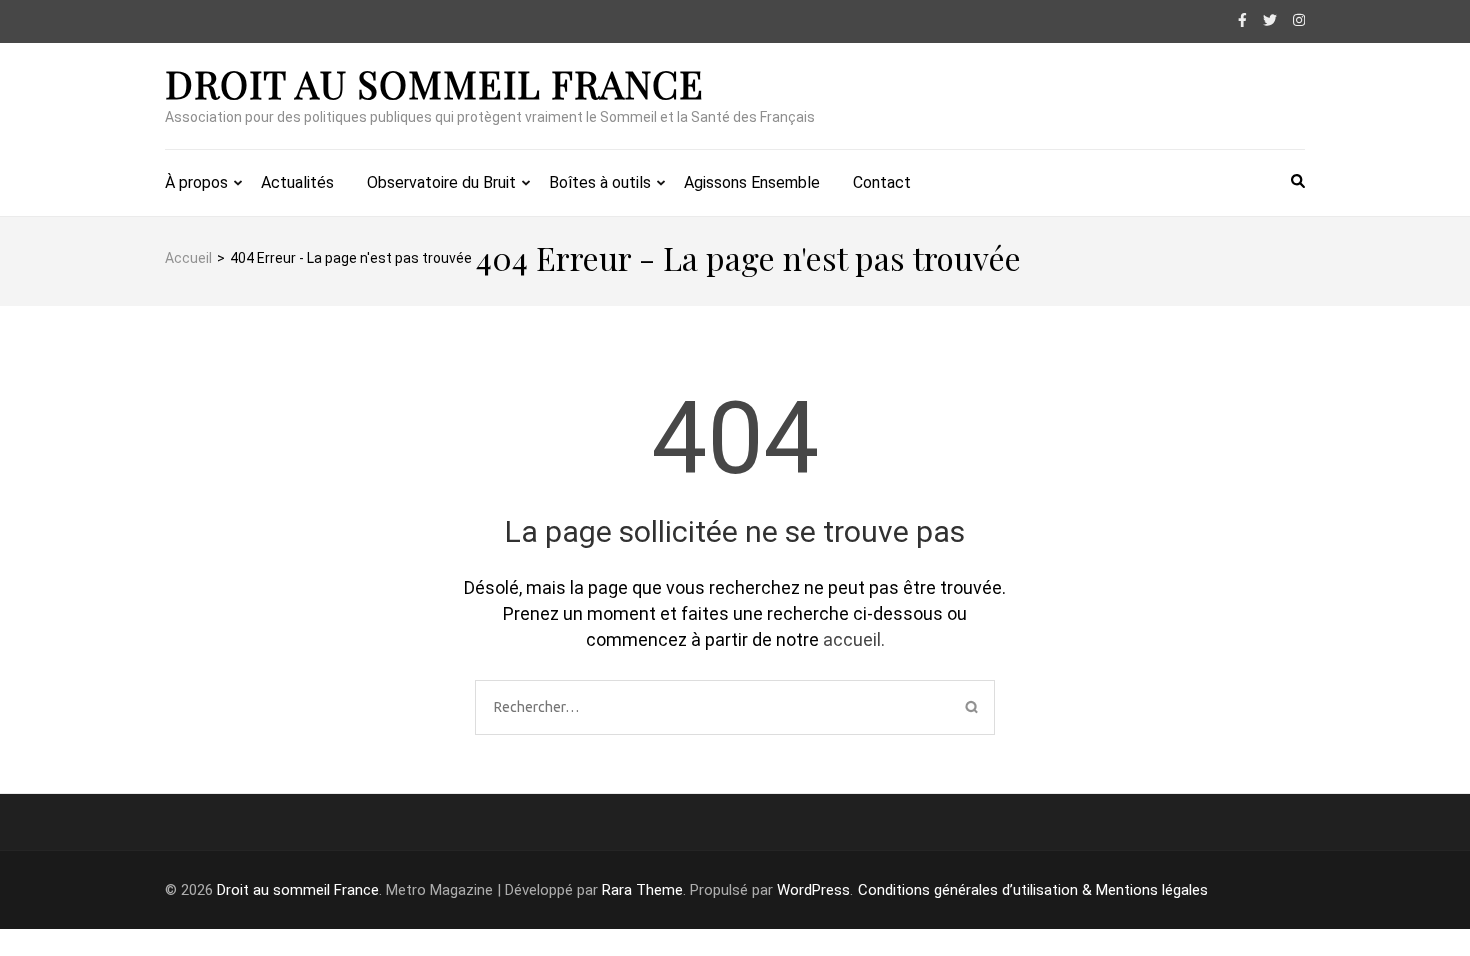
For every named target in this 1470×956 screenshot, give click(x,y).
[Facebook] (1242, 20)
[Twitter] (1270, 20)
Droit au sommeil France (434, 83)
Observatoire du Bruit (441, 182)
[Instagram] (1299, 20)
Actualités (297, 182)
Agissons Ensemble (752, 182)
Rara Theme (642, 890)
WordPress (813, 890)
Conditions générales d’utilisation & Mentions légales (1033, 890)
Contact (882, 182)
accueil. (854, 639)
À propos (196, 182)
